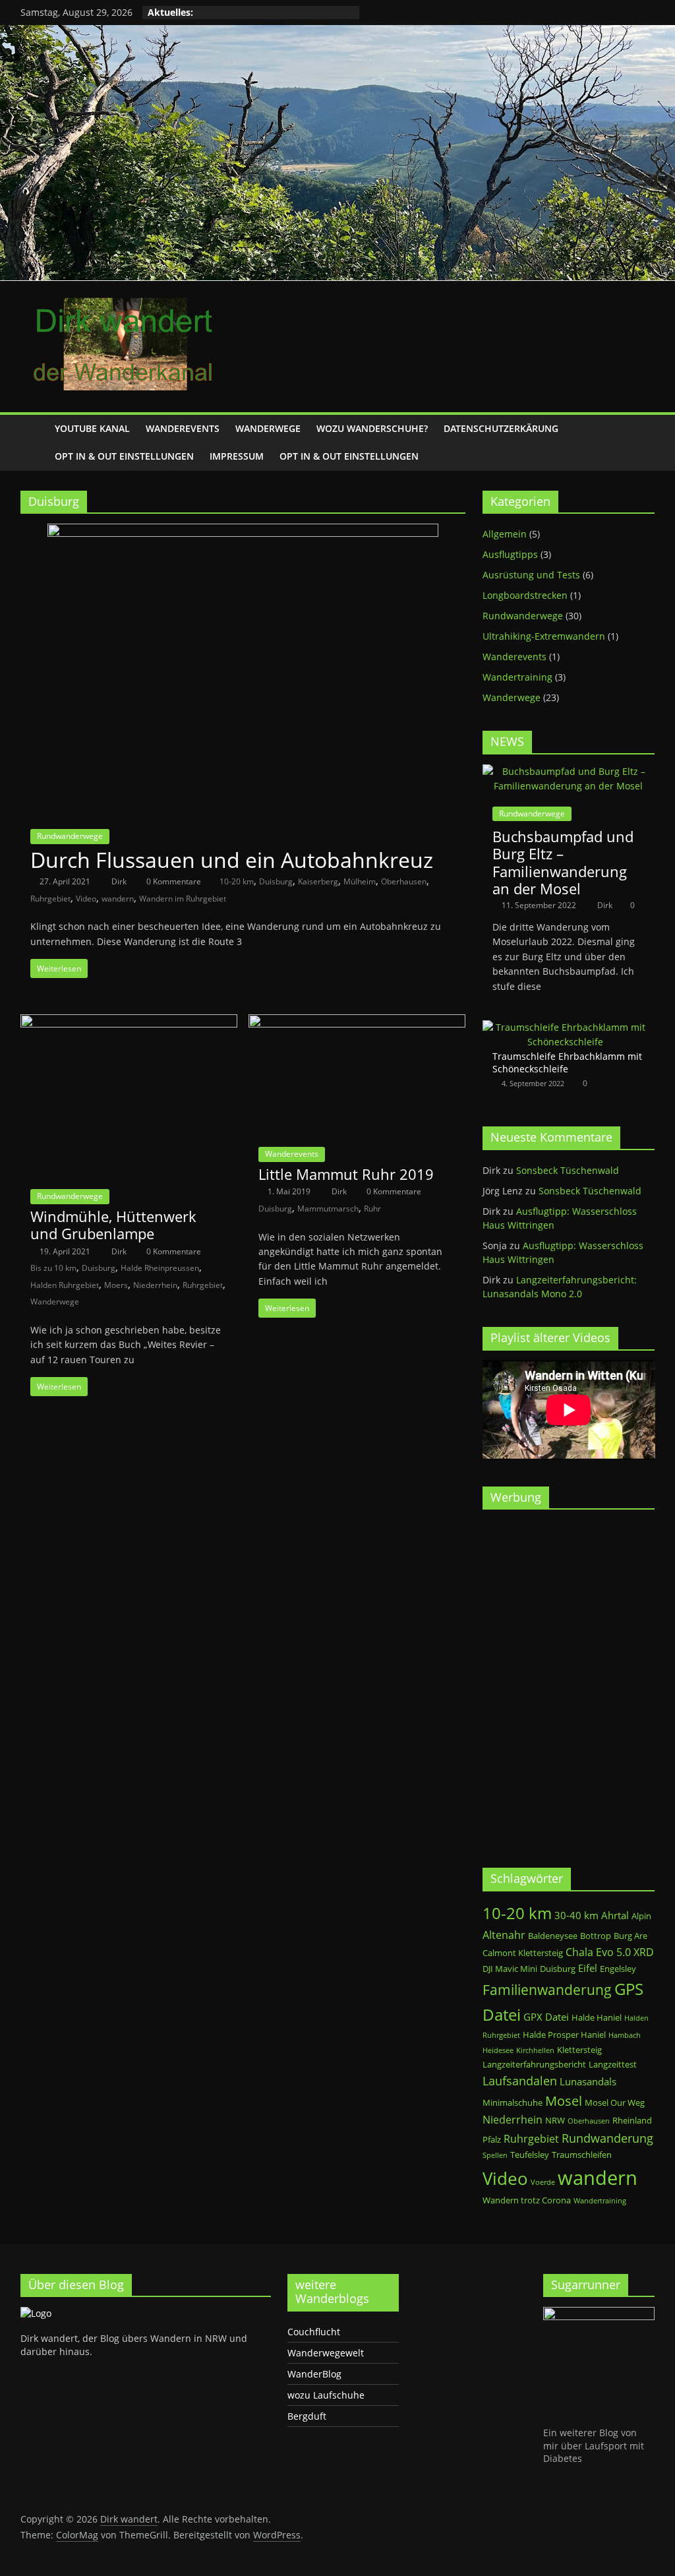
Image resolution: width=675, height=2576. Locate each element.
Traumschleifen (582, 2155)
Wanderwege (268, 428)
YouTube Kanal (92, 428)
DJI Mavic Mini (510, 1969)
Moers (116, 1285)
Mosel (564, 2101)
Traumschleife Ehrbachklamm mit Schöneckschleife (567, 1063)
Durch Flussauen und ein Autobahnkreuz (232, 860)
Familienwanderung (547, 1990)
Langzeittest (613, 2064)
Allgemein (505, 534)
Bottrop (596, 1936)
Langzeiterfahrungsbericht (534, 2064)
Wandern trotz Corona (527, 2200)
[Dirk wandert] (34, 443)
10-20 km (237, 881)
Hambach (625, 2035)
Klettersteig (579, 2050)
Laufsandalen (520, 2081)
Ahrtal (615, 1915)
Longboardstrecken (525, 595)
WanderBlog (314, 2374)
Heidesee (498, 2050)
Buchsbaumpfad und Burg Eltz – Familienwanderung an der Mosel (563, 862)
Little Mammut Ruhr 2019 (346, 1174)
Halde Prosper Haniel (564, 2035)
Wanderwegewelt (326, 2353)
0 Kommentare (173, 881)
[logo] (36, 2313)
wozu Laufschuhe (326, 2395)
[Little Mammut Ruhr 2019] (357, 1022)
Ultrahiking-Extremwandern (544, 636)
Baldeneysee (553, 1936)
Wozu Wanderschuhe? (372, 428)
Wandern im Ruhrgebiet (183, 899)
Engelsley (618, 1969)
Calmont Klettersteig (523, 1953)
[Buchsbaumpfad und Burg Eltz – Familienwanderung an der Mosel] (569, 771)
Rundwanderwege (70, 836)
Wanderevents (183, 428)
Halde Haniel (597, 2017)
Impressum (237, 456)
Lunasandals (588, 2081)
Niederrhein (155, 1285)
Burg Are (631, 1936)
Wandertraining (517, 677)
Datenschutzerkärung (501, 428)
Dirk (120, 881)
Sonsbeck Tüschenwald (568, 1170)
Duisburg (276, 881)
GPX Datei (546, 2017)
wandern (118, 899)
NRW (555, 2120)
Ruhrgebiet (50, 899)
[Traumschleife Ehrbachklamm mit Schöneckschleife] (566, 1027)
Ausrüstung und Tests (531, 575)
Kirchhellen (535, 2050)
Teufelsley (530, 2155)
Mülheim (360, 881)
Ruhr (372, 1209)
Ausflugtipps (510, 554)
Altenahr (504, 1935)
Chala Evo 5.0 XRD (610, 1952)
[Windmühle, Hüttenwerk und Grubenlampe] (129, 1022)
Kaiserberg (318, 881)
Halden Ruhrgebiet (65, 1285)
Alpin (641, 1916)
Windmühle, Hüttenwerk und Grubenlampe (113, 1225)
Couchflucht (314, 2332)
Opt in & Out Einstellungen (124, 456)
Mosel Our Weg (615, 2102)
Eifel (588, 1968)
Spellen (495, 2155)
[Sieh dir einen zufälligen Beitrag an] (641, 443)
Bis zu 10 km (53, 1268)
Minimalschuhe (513, 2102)
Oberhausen (404, 881)
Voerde (543, 2182)
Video (86, 899)
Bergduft (307, 2416)
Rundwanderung (607, 2138)
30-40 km (576, 1915)
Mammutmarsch (328, 1209)
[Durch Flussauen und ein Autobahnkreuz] (243, 532)
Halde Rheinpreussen (160, 1268)
